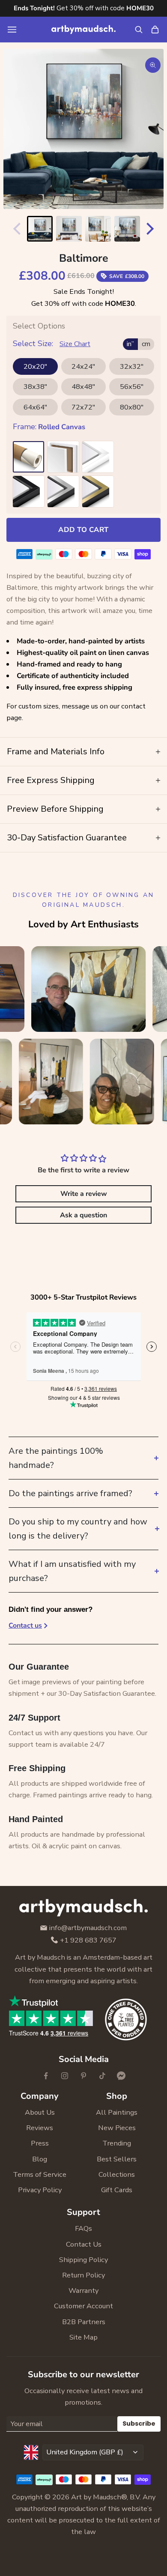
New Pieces (117, 2128)
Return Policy (83, 2275)
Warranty (83, 2291)
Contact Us (84, 2244)
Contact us (25, 1626)
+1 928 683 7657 (88, 1941)
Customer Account (83, 2306)
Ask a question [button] (83, 1215)
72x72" (83, 407)
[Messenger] (121, 2076)
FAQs (83, 2228)
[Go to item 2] (69, 229)
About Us (40, 2112)
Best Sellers (117, 2159)
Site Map (83, 2337)
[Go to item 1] (40, 229)
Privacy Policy (40, 2190)
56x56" (132, 387)
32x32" (132, 366)
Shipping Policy (83, 2260)
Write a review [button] (84, 1194)
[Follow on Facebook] (46, 2076)
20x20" (35, 366)
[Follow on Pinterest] (83, 2076)
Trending (117, 2143)
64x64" (35, 407)
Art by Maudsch (96, 2497)
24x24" (83, 366)
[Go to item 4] (127, 229)
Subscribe (139, 2424)
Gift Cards (117, 2190)
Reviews (40, 2128)
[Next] (152, 229)
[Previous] (15, 229)
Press (40, 2143)
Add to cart (83, 530)
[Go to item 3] (98, 229)
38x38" (35, 387)
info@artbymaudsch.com (88, 1928)
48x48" (83, 387)
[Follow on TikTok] (102, 2076)
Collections (117, 2174)
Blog (40, 2159)
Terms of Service (40, 2174)
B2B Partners (84, 2322)
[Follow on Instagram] (65, 2076)
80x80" (132, 407)
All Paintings (117, 2112)
